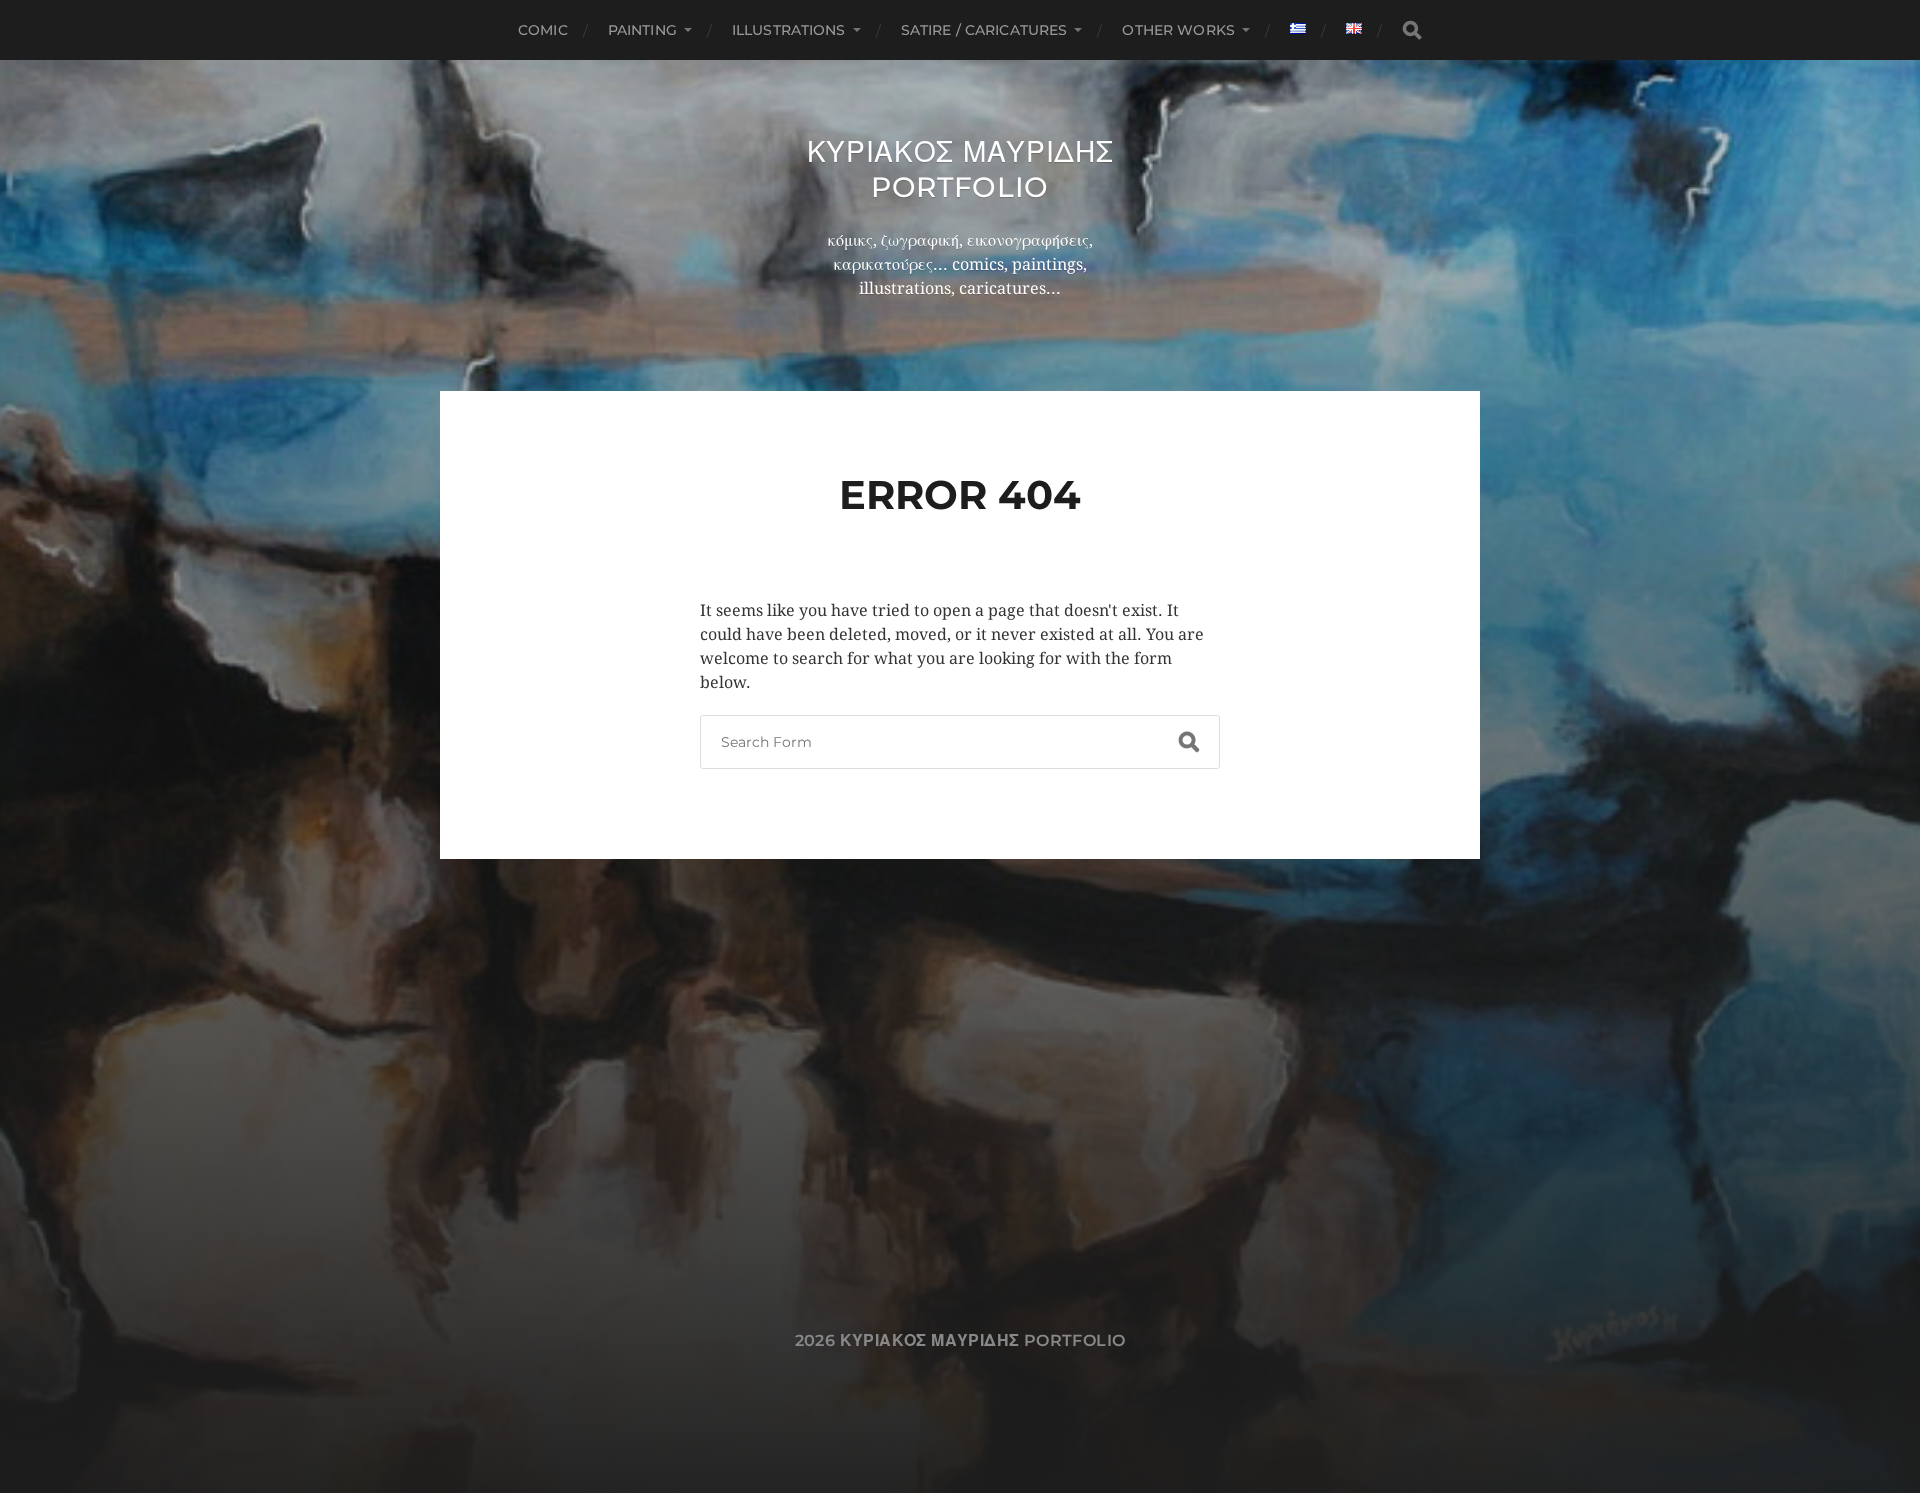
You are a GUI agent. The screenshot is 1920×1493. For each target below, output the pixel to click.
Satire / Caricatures (984, 30)
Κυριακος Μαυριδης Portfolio (960, 169)
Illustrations (789, 30)
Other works (1178, 30)
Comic (543, 30)
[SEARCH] (1412, 30)
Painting (642, 30)
